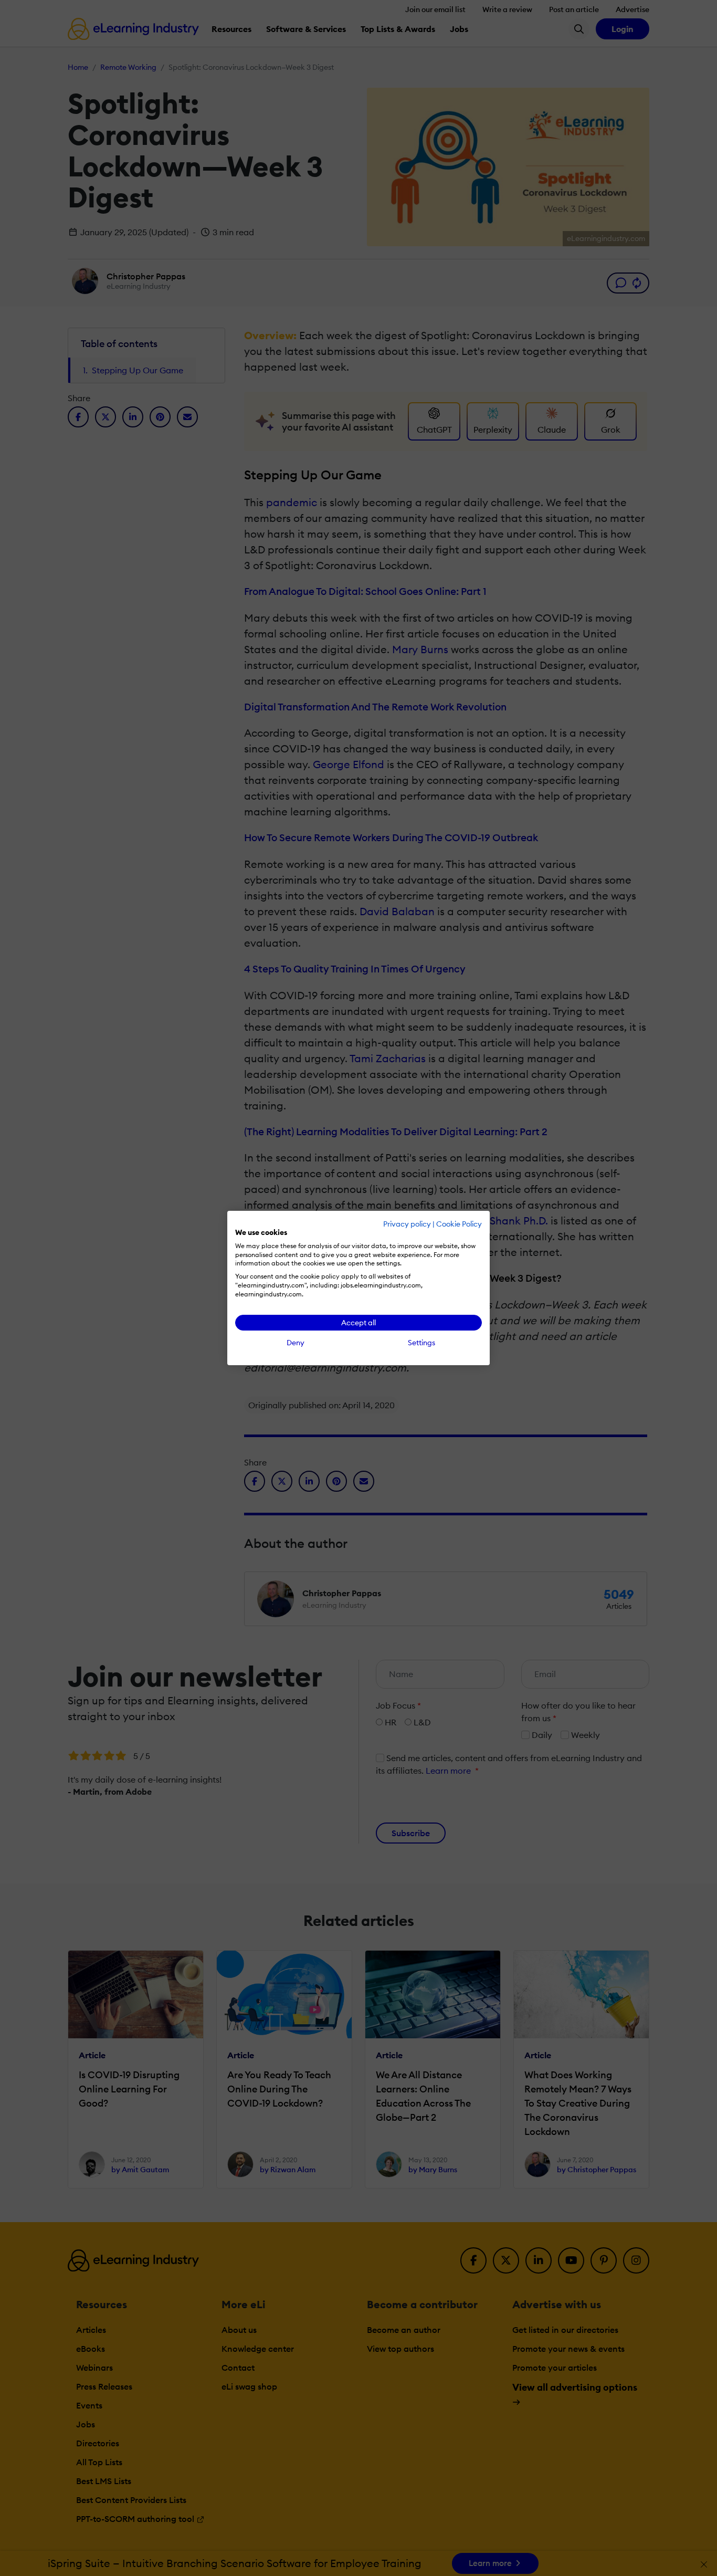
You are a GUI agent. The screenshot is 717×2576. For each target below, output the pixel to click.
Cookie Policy (459, 1224)
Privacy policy (407, 1224)
